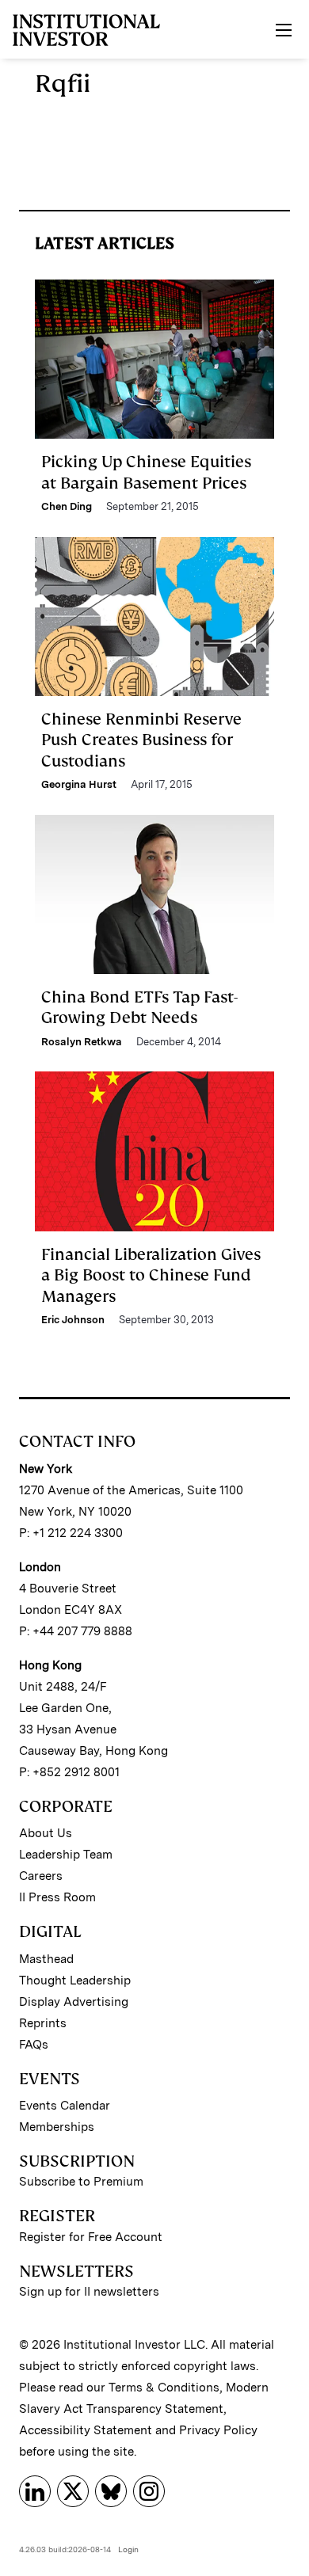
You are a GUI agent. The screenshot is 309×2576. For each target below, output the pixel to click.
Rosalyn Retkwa (82, 1042)
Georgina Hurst (79, 784)
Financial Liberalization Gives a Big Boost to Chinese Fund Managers (151, 1275)
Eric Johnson (73, 1320)
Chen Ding (67, 506)
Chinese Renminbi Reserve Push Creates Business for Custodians (141, 740)
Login (128, 2549)
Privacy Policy (218, 2430)
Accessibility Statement (86, 2430)
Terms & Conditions (164, 2388)
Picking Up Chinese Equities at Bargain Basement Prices (146, 472)
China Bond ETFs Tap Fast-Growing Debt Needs (139, 1007)
